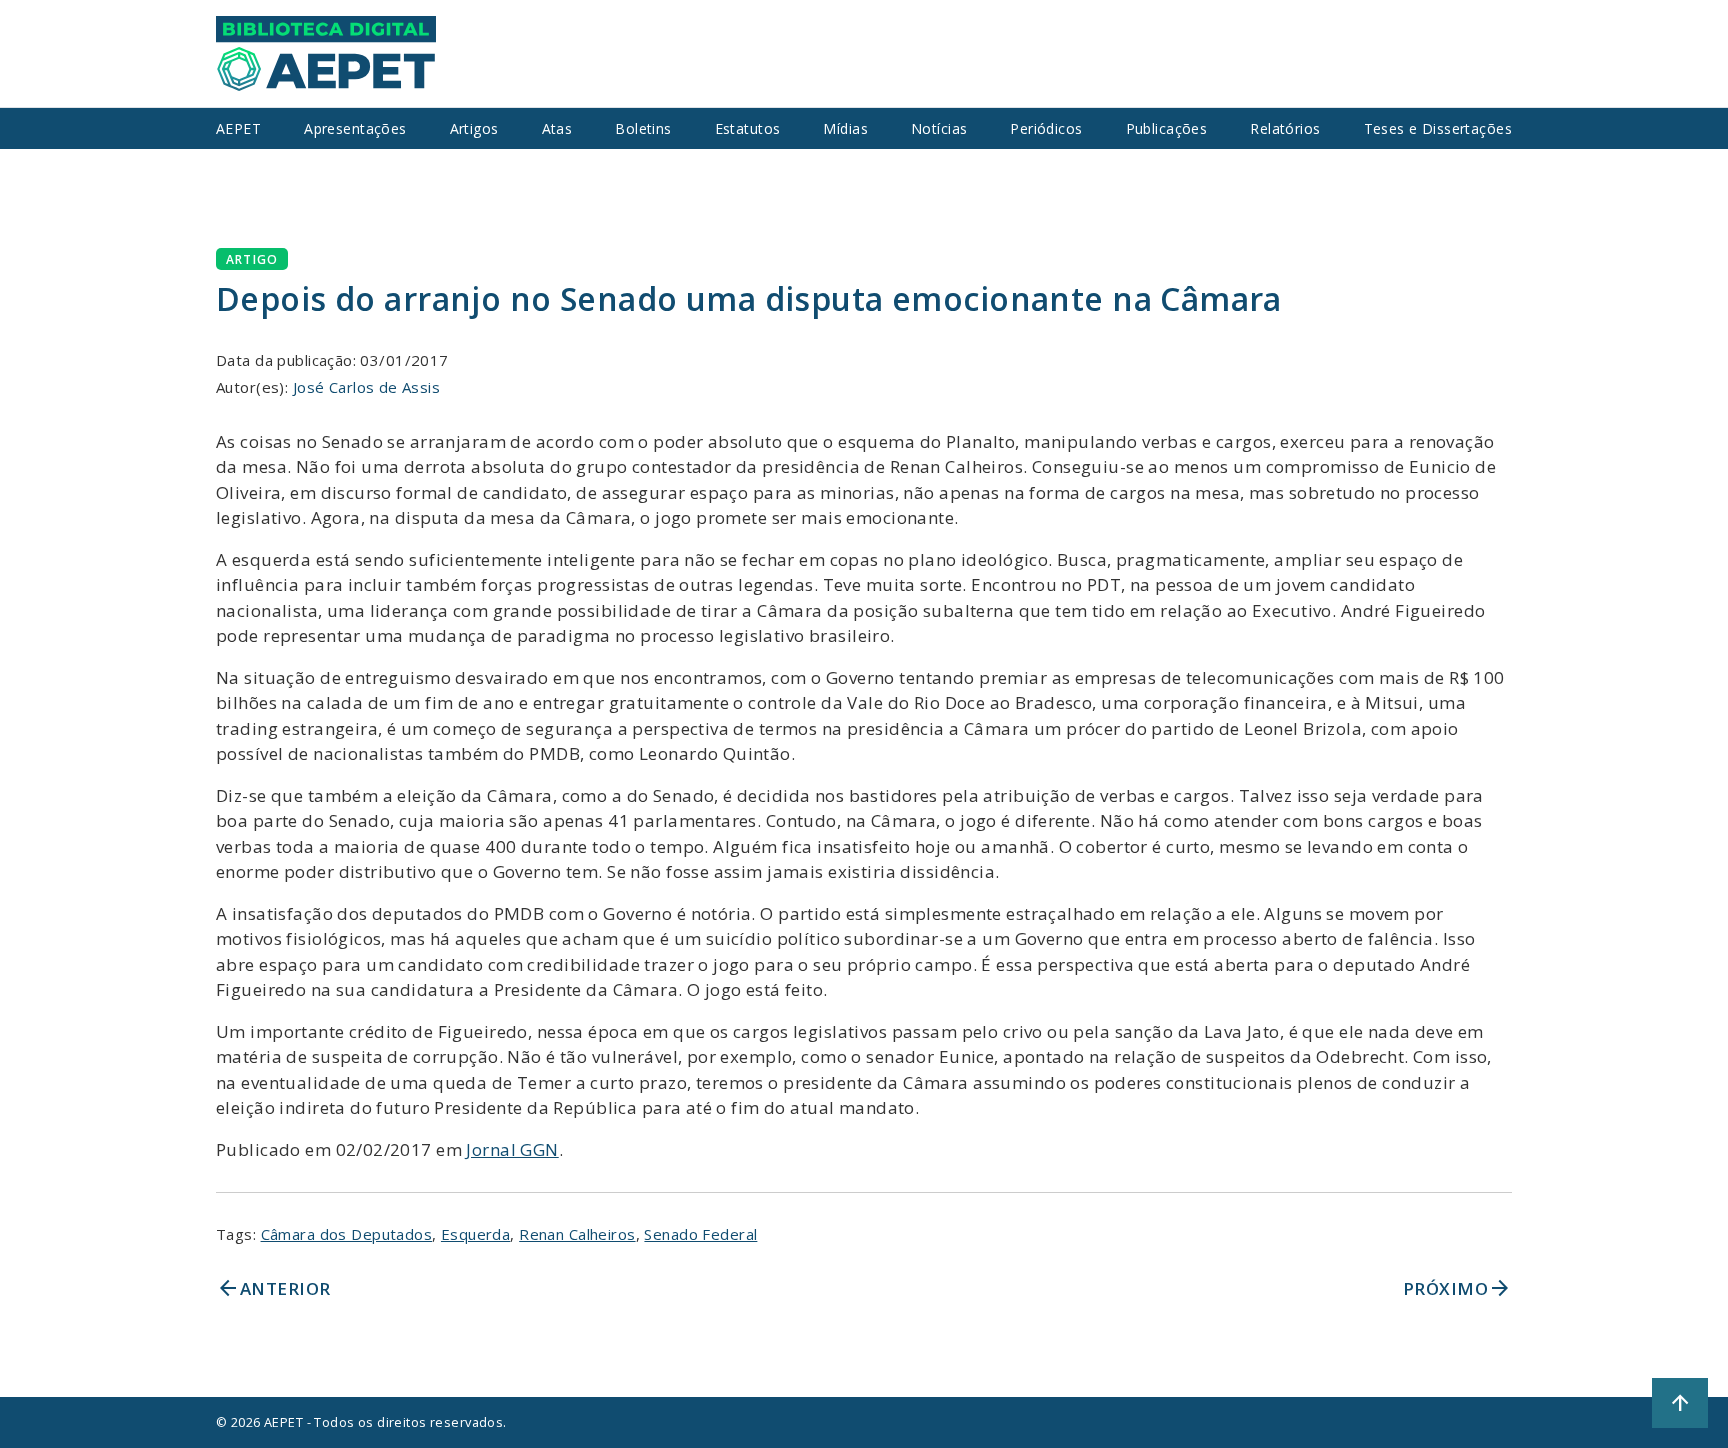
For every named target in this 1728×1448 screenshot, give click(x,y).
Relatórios (1285, 128)
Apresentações (355, 128)
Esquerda (475, 1234)
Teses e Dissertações (1438, 128)
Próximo (1457, 1289)
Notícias (939, 128)
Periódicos (1046, 128)
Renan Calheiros (577, 1234)
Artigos (474, 128)
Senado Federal (700, 1234)
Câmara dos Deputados (347, 1234)
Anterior (273, 1289)
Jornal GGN (512, 1149)
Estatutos (748, 128)
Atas (557, 128)
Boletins (643, 128)
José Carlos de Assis (367, 387)
